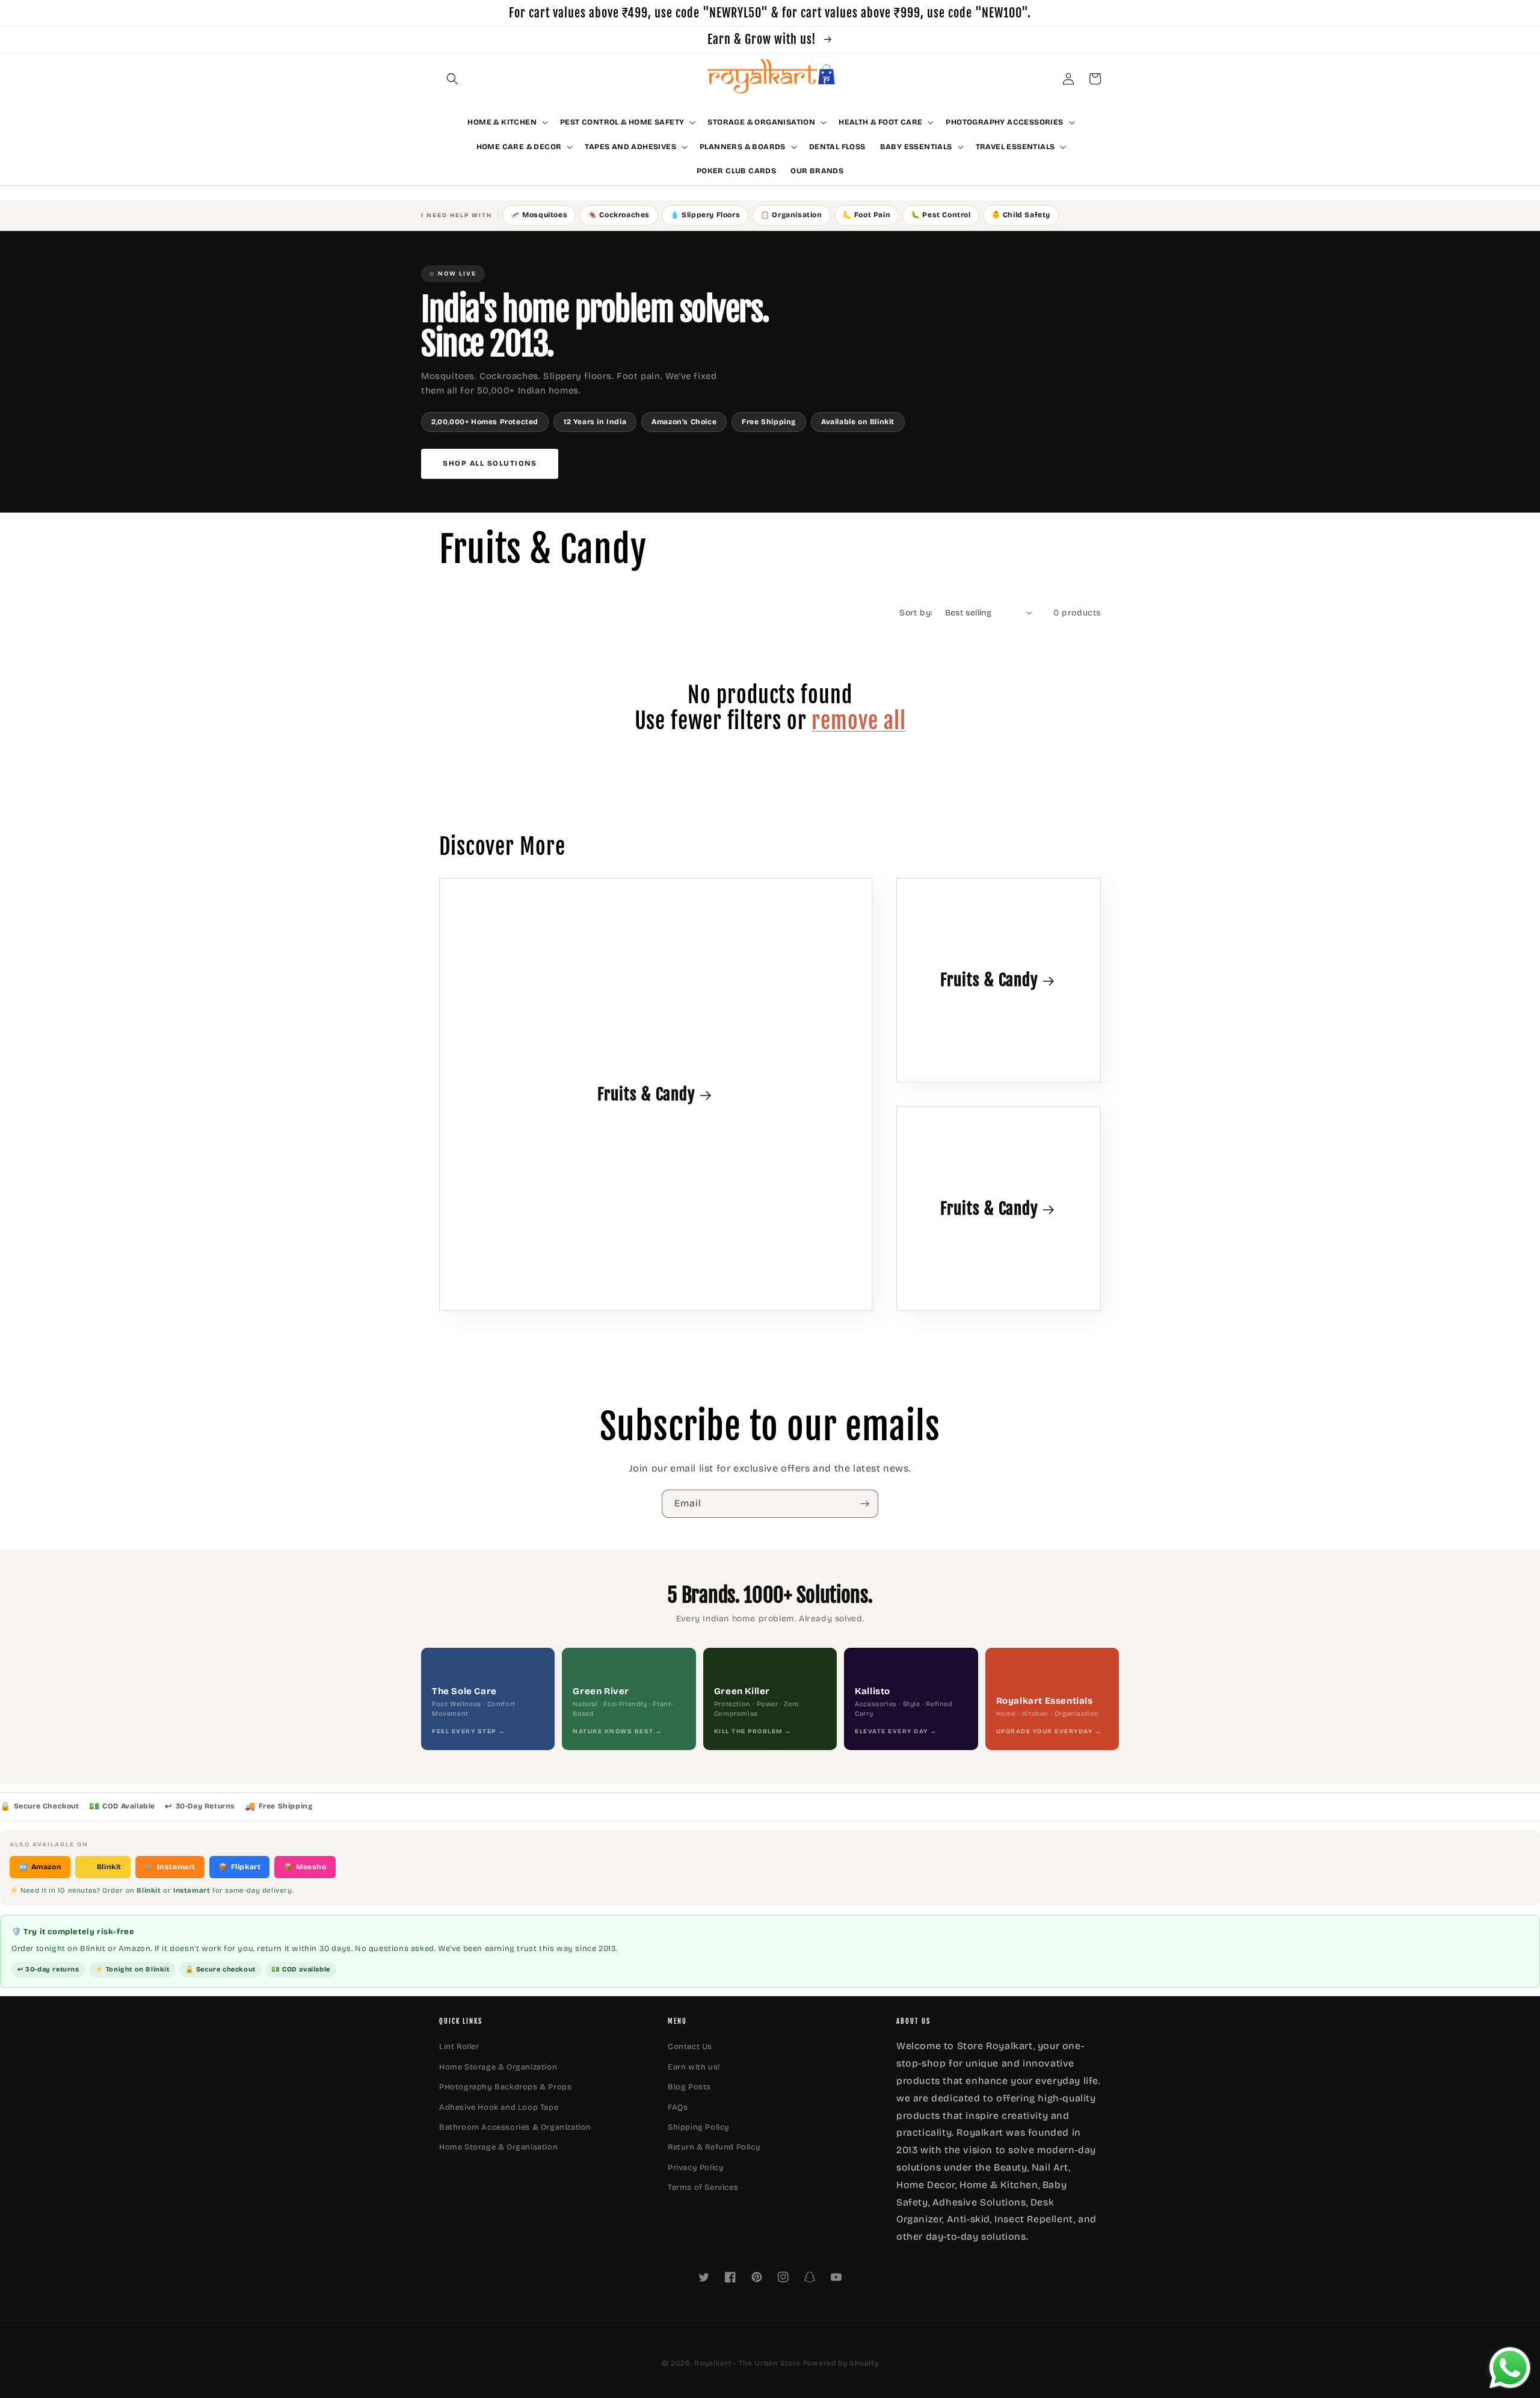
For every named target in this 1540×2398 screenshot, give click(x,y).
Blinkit (103, 1867)
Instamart (170, 1867)
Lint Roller (459, 2047)
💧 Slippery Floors (705, 215)
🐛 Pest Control (941, 215)
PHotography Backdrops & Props (505, 2087)
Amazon (40, 1867)
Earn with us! (694, 2067)
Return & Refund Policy (714, 2147)
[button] (452, 79)
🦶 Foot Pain (867, 215)
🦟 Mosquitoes (539, 215)
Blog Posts (689, 2087)
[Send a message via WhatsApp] (1510, 2368)
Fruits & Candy (646, 1094)
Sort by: (916, 613)
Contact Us (690, 2047)
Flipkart (239, 1867)
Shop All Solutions (490, 463)
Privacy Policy (696, 2168)
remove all (858, 721)
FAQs (678, 2107)
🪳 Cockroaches (619, 215)
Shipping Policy (699, 2127)
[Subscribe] (864, 1504)
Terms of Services (703, 2187)
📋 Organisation (791, 215)
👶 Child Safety (1021, 215)
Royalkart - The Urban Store (747, 2363)
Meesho (305, 1867)
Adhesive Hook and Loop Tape (499, 2107)
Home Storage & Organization (498, 2067)
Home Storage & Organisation (498, 2147)
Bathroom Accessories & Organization (515, 2127)
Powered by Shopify (841, 2363)
